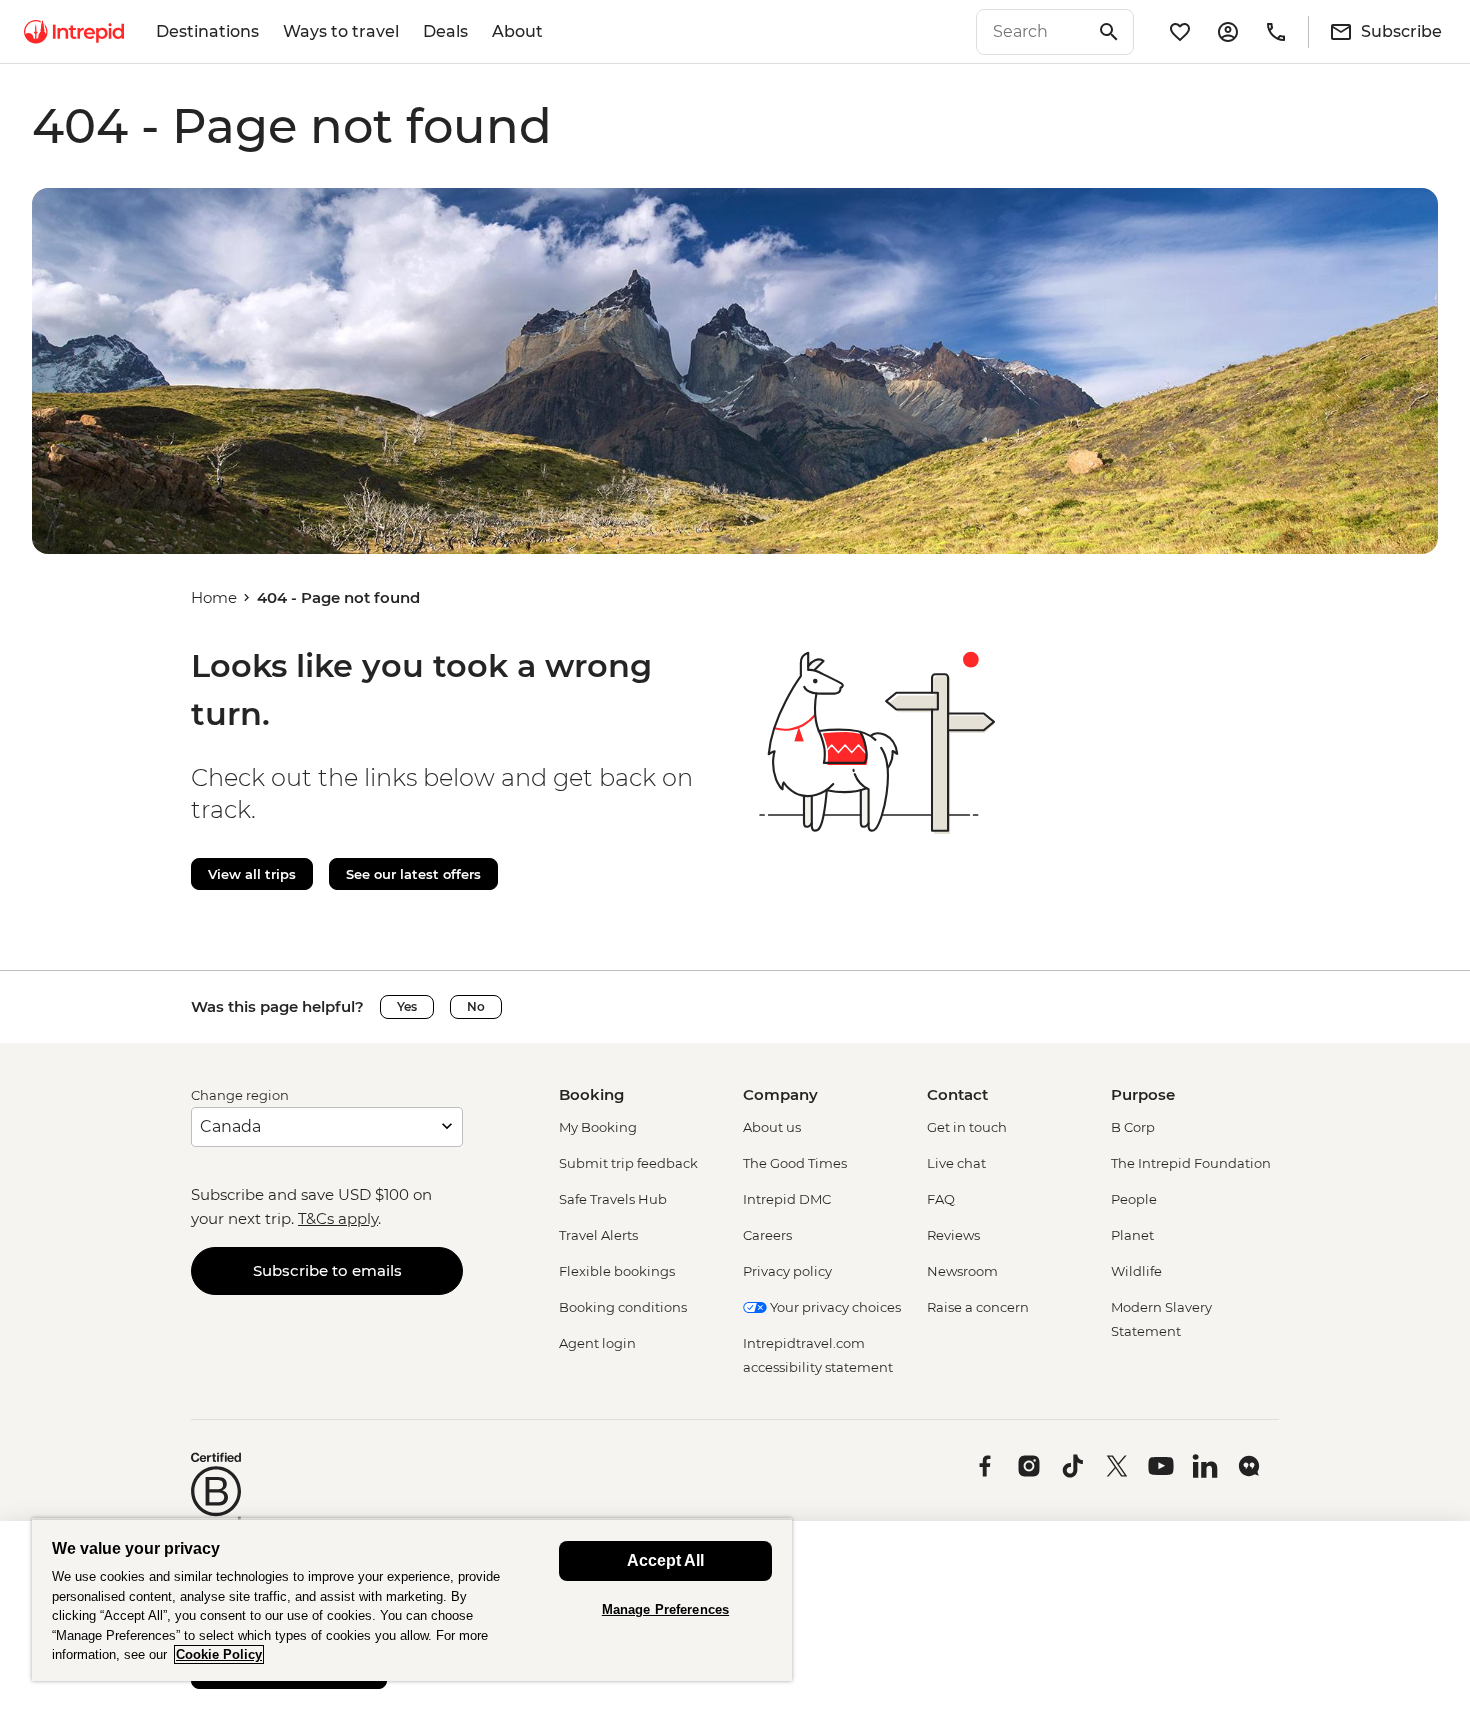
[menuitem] (74, 32)
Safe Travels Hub (613, 1199)
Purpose (1143, 1094)
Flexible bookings (617, 1271)
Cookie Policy (219, 1654)
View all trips (252, 874)
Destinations (207, 31)
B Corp (1133, 1127)
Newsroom (962, 1271)
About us (772, 1127)
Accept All (665, 1560)
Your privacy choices (834, 1307)
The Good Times (795, 1163)
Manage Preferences (665, 1609)
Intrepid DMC (787, 1199)
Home (214, 597)
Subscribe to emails (327, 1270)
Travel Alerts (598, 1235)
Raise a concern (978, 1307)
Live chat (956, 1163)
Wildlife (1136, 1271)
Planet (1132, 1235)
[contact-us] (1276, 32)
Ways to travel (341, 31)
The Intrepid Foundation (1191, 1163)
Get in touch (967, 1127)
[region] (412, 1599)
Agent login (597, 1343)
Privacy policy (787, 1271)
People (1134, 1199)
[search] (1033, 32)
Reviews (953, 1235)
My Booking (598, 1127)
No (476, 1006)
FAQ (941, 1199)
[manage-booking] (1228, 32)
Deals (445, 31)
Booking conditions (623, 1307)
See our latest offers (413, 874)
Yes (407, 1006)
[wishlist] (1180, 32)
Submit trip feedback (628, 1163)
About (517, 31)
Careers (767, 1235)
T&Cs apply (338, 1218)
